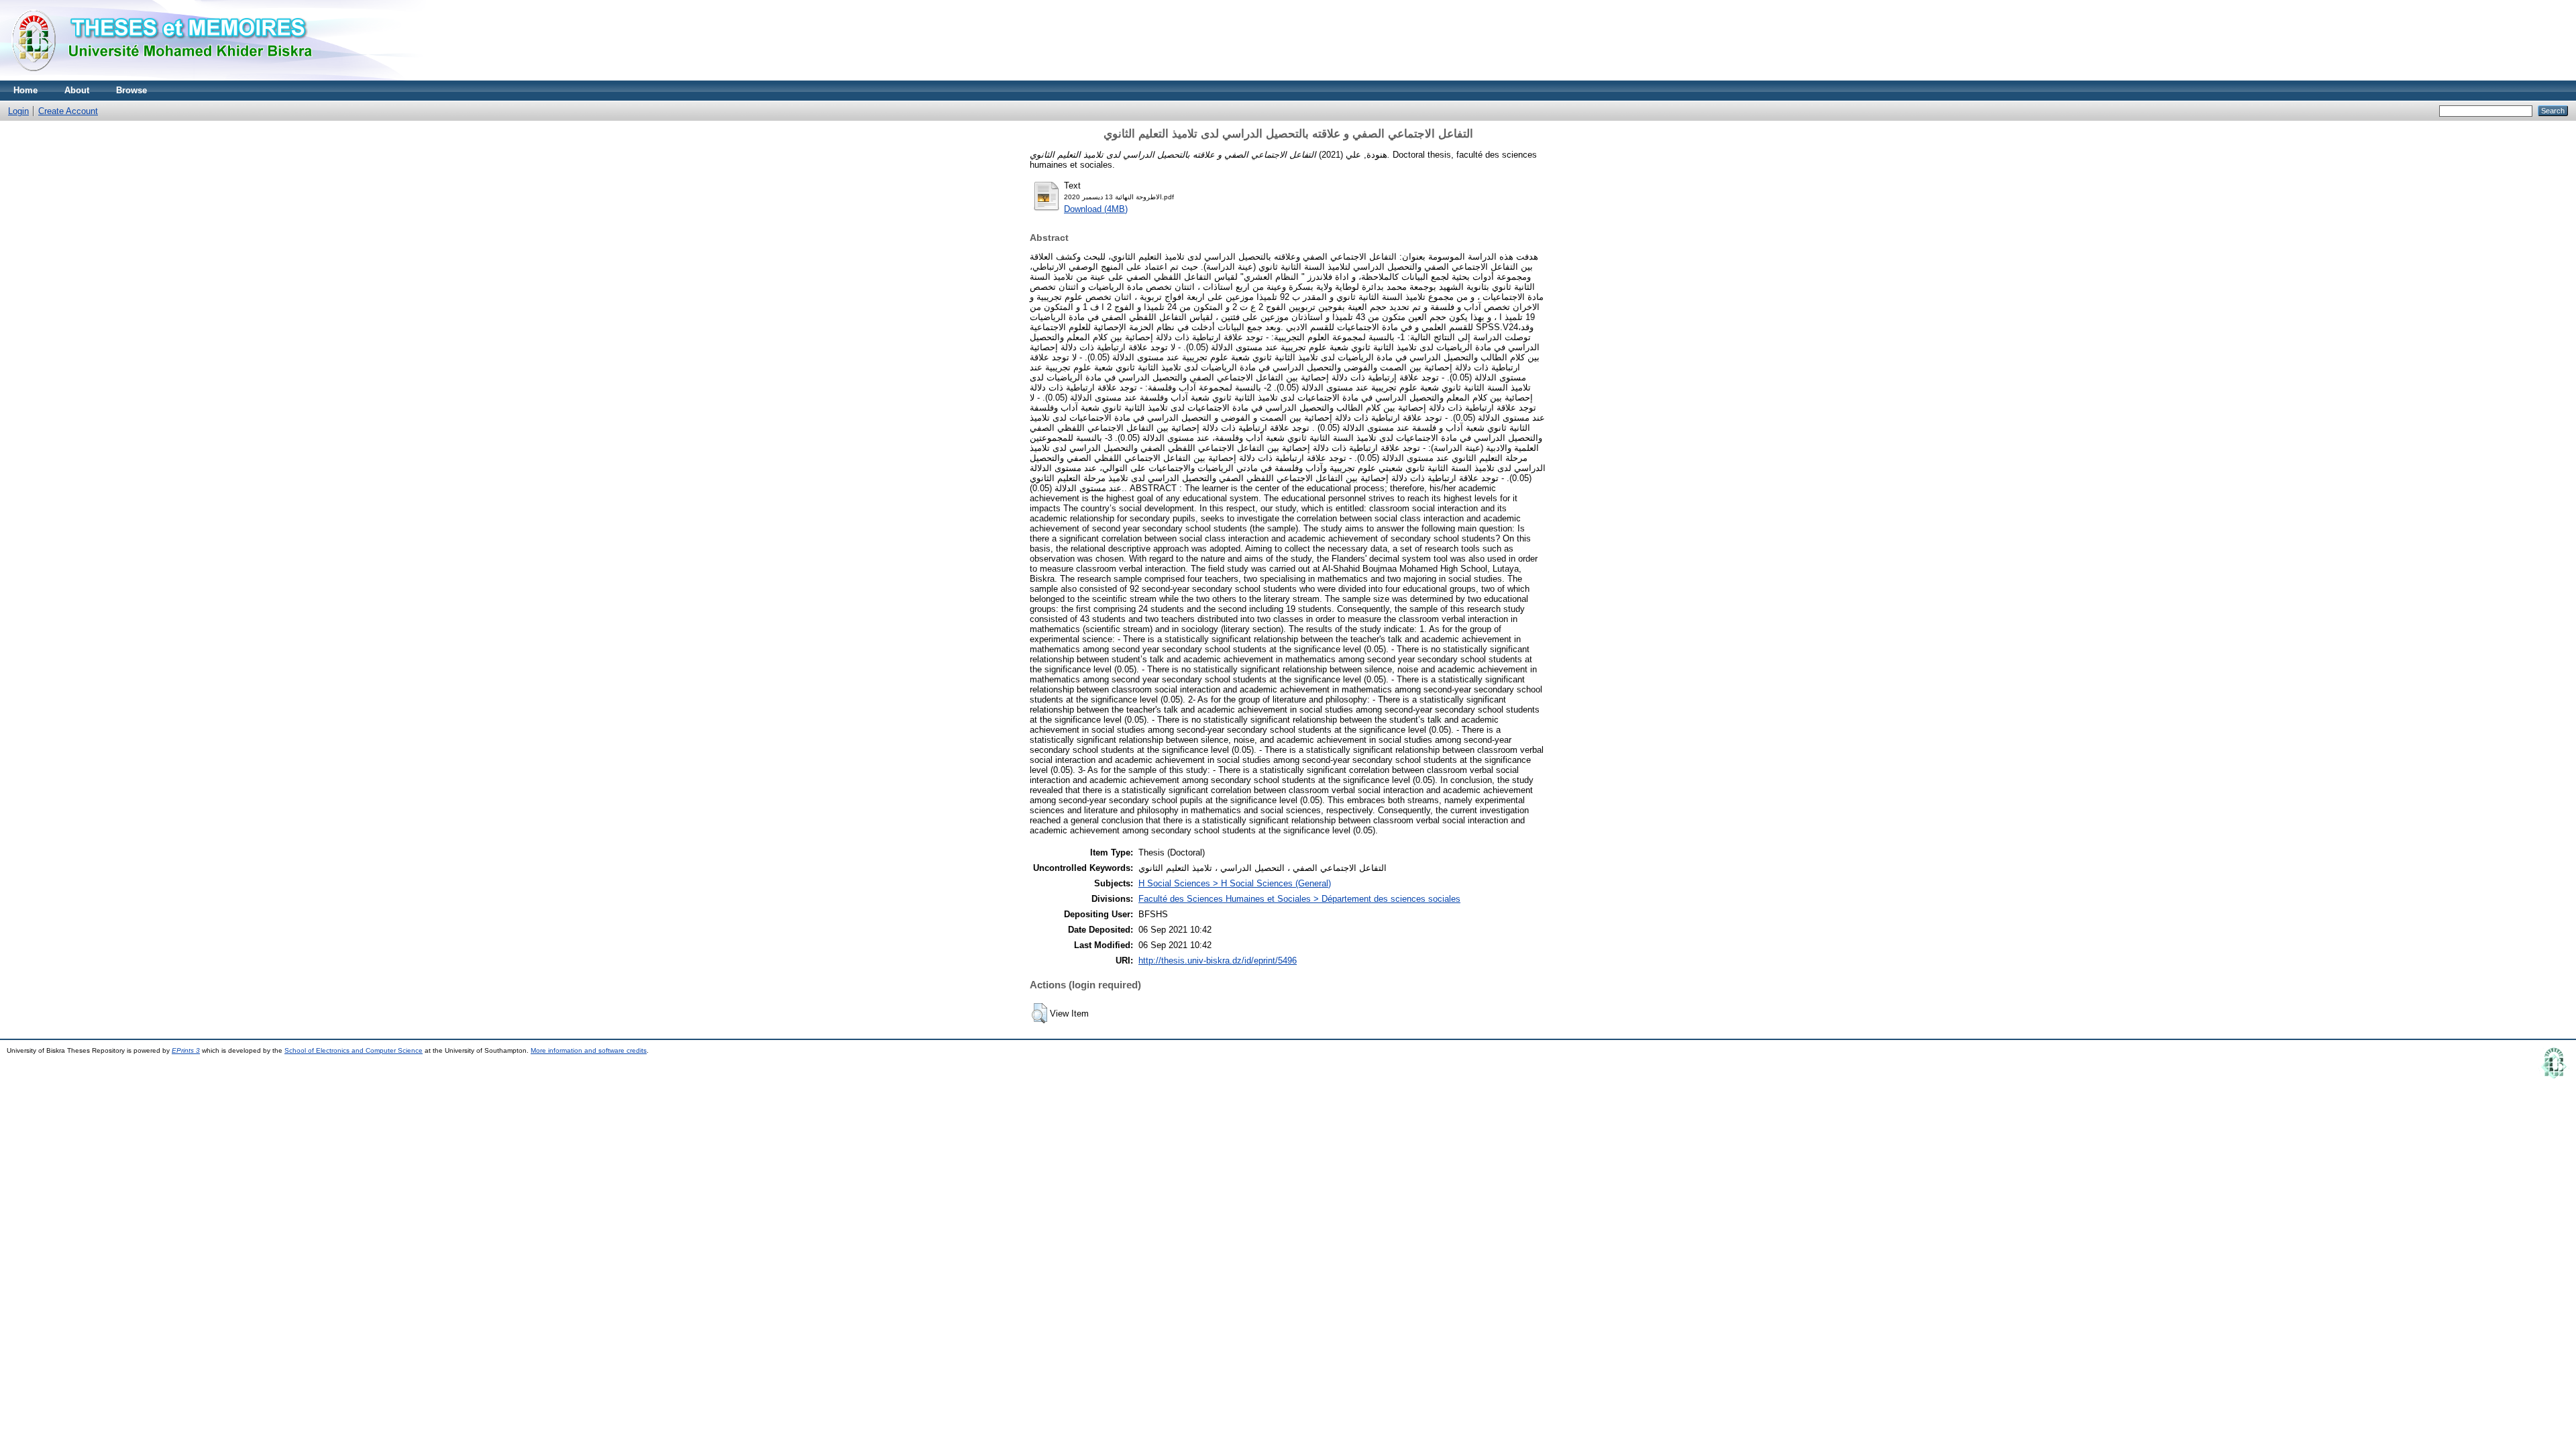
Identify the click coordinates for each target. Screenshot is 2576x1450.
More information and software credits (589, 1050)
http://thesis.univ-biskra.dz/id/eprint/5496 (1218, 961)
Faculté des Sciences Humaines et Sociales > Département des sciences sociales (1299, 899)
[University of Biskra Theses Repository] (168, 77)
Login (18, 111)
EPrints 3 (186, 1050)
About (77, 90)
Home (25, 90)
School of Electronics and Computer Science (354, 1050)
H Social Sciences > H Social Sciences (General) (1235, 883)
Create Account (68, 111)
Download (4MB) (1096, 209)
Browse (131, 90)
